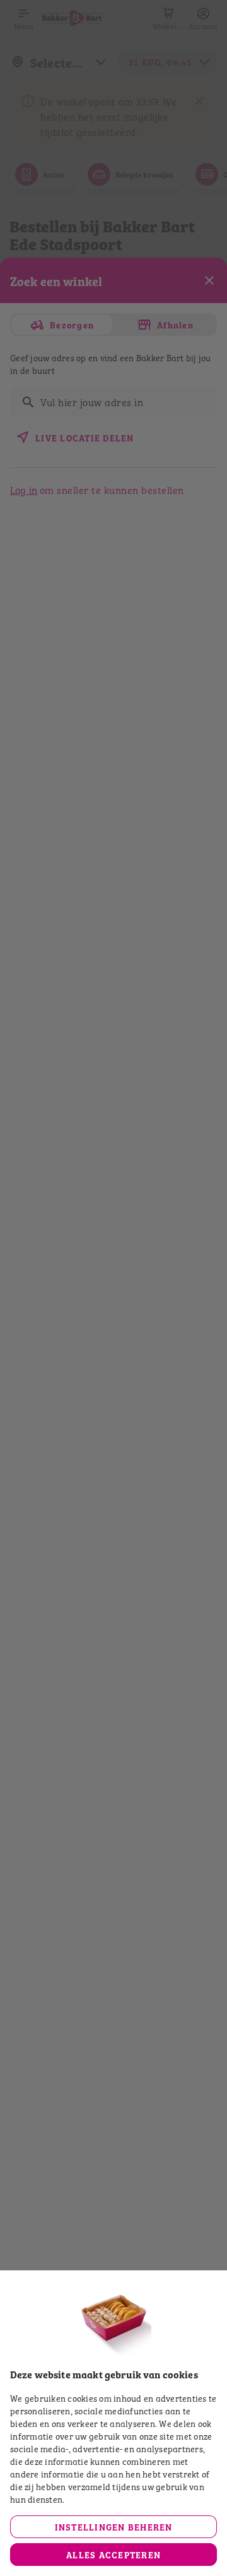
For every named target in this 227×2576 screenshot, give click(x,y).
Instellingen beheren (114, 2526)
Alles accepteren (113, 2554)
